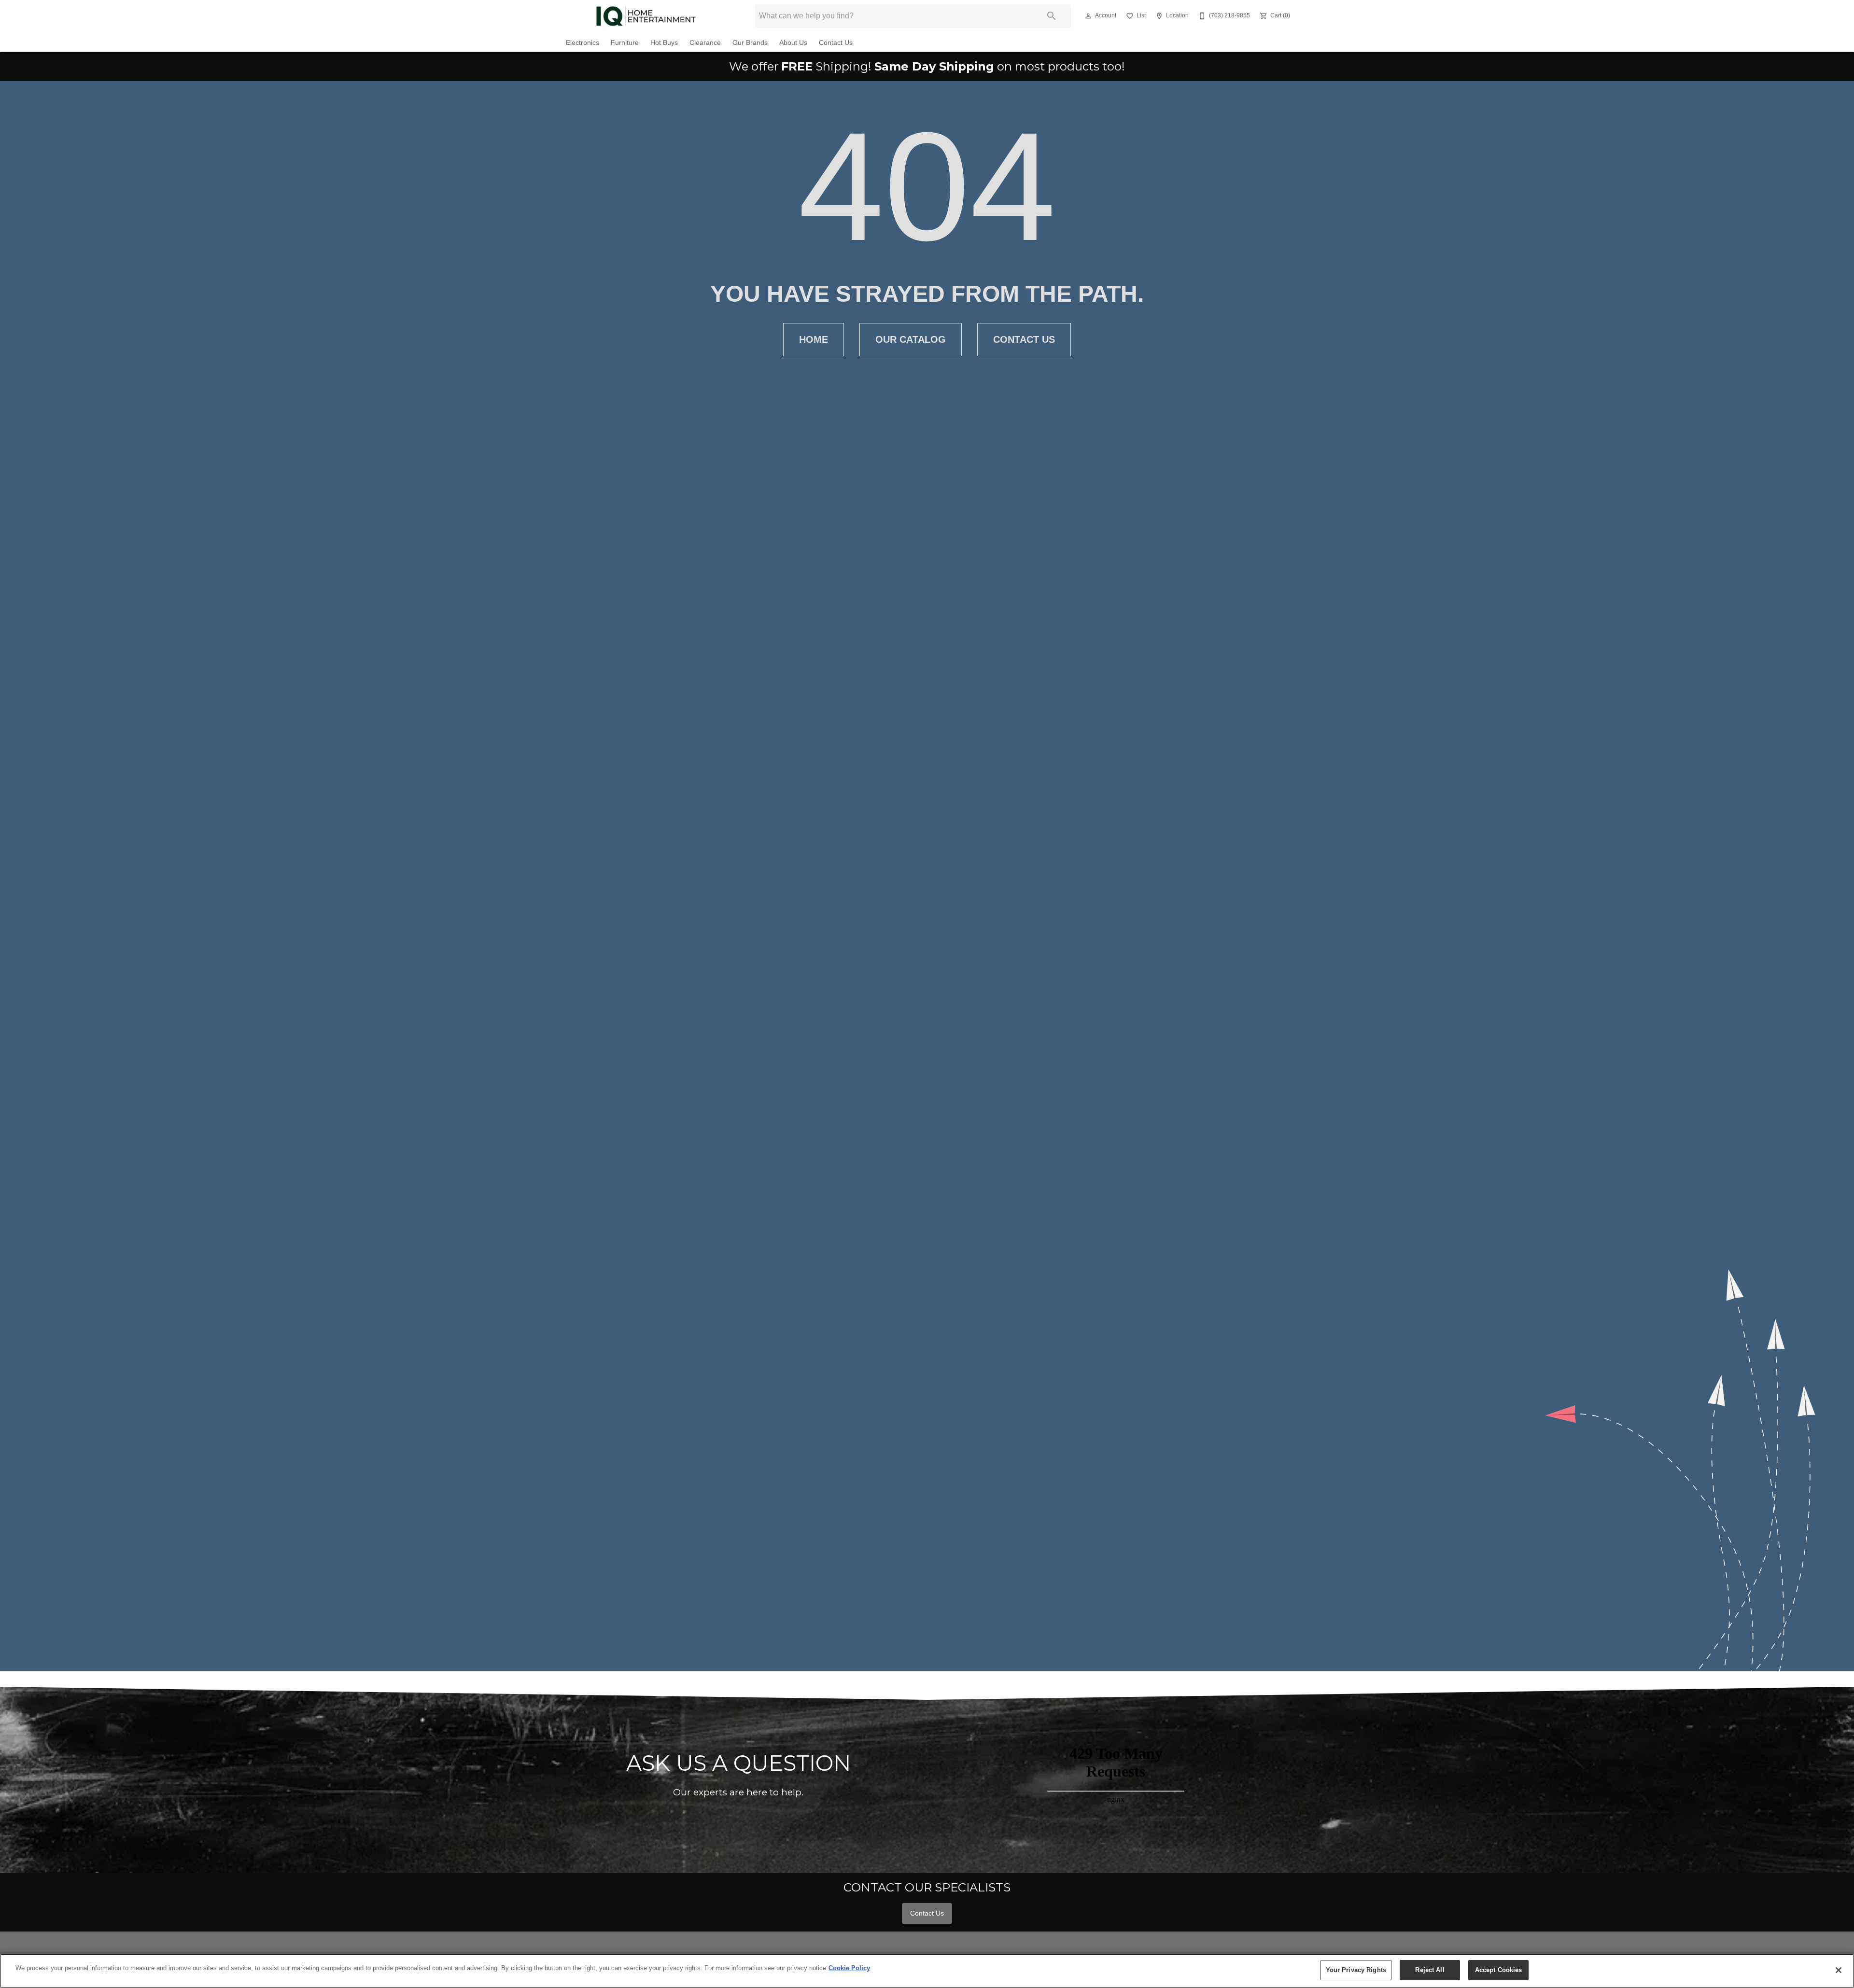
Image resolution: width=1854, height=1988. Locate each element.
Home (814, 339)
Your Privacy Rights (1356, 1970)
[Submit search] (1052, 16)
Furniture (625, 43)
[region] (927, 1971)
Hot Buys (664, 43)
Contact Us (836, 43)
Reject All (1430, 1970)
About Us (793, 43)
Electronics (583, 43)
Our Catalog (911, 339)
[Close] (1839, 1970)
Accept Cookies (1499, 1970)
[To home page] (646, 16)
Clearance (705, 43)
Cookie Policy (849, 1968)
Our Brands (750, 43)
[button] (1088, 16)
